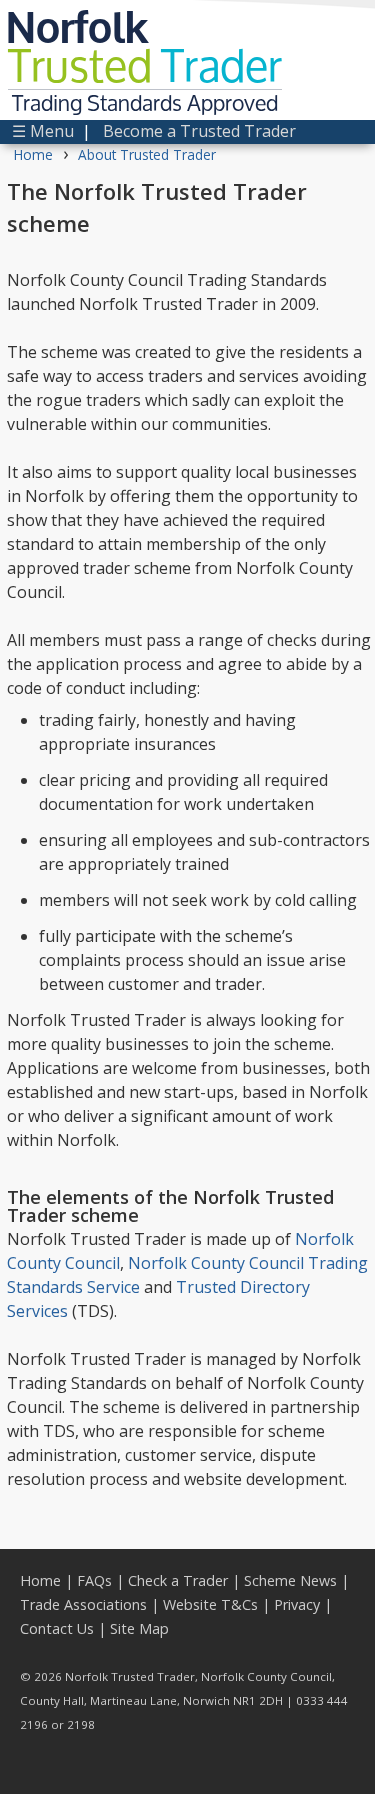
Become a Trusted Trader (199, 131)
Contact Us (57, 1628)
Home (33, 154)
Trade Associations (83, 1604)
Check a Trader (178, 1580)
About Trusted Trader (147, 154)
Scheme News (290, 1580)
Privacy (297, 1604)
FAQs (94, 1580)
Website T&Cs (210, 1604)
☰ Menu (43, 131)
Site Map (139, 1628)
